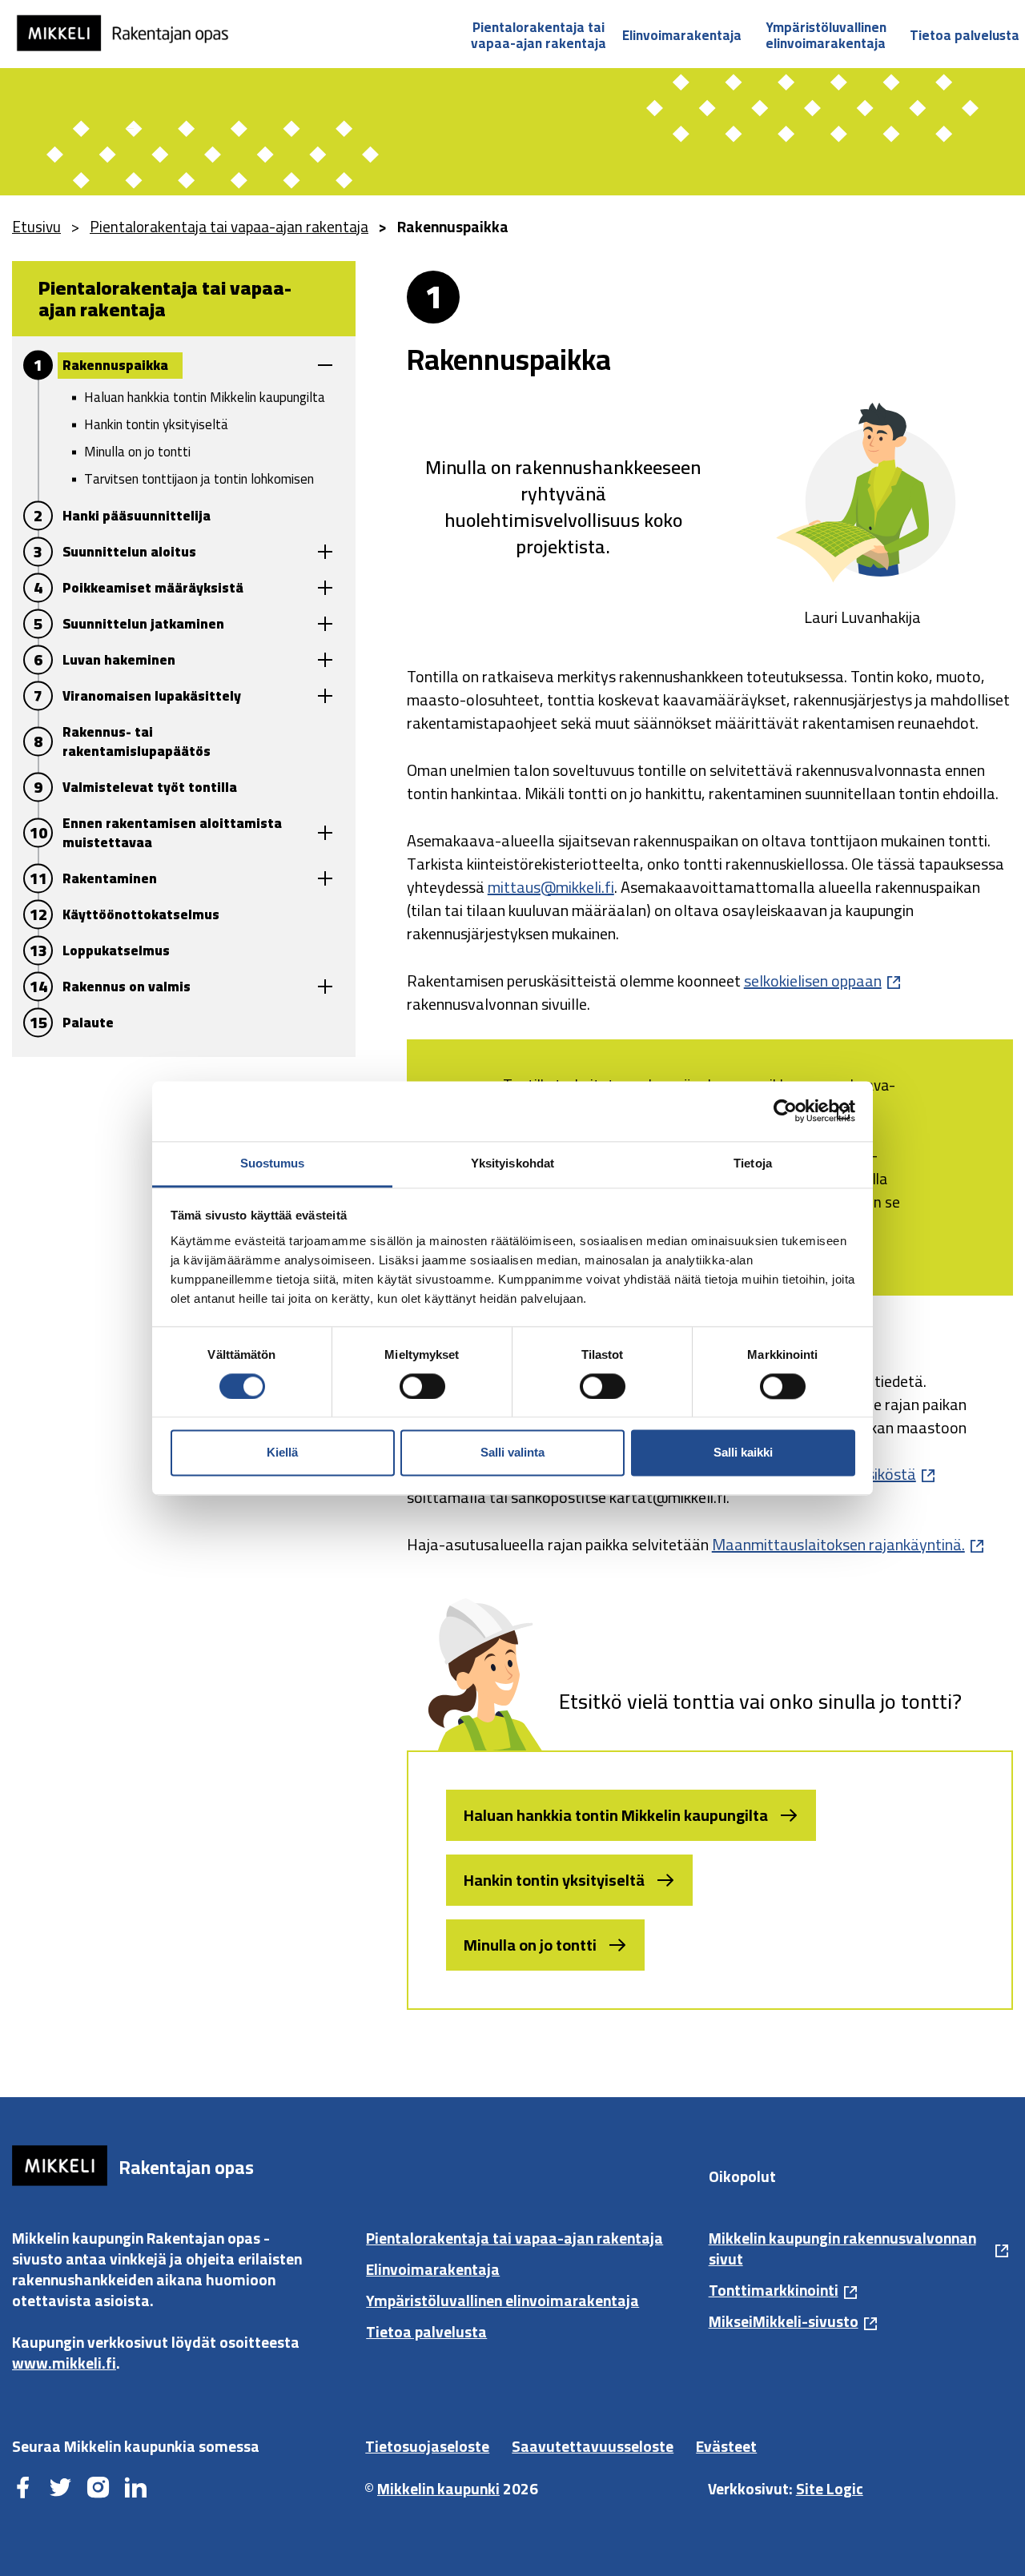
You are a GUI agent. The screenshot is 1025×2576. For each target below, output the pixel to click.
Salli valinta (512, 1453)
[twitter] (60, 2489)
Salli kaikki (743, 1453)
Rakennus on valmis (127, 987)
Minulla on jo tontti (137, 452)
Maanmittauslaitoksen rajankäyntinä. (838, 1544)
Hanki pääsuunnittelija (137, 516)
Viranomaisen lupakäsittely (152, 696)
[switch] (422, 1386)
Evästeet (726, 2446)
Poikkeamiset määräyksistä (153, 588)
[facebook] (23, 2489)
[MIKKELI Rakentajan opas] (132, 33)
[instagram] (98, 2489)
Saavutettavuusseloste (593, 2446)
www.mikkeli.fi (64, 2363)
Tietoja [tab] (753, 1163)
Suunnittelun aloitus (129, 552)
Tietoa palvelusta (965, 35)
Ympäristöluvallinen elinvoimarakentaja (826, 35)
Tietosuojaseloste (427, 2446)
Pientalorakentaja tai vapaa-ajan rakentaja (539, 35)
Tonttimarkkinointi (774, 2290)
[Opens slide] (325, 365)
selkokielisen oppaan (813, 981)
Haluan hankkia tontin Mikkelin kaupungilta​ (616, 1815)
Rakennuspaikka (115, 365)
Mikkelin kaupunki (438, 2489)
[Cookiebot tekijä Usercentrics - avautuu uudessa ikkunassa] (785, 1111)
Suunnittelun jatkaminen (143, 624)
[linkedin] (136, 2489)
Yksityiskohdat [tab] (512, 1163)
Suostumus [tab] (273, 1163)
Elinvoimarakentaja (682, 35)
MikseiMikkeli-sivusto (784, 2321)
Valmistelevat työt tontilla (150, 787)
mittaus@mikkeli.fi (551, 887)
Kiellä (282, 1453)
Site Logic (830, 2489)
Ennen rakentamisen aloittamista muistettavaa (172, 833)
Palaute (88, 1023)
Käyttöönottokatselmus (141, 914)
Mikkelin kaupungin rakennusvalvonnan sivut (842, 2248)
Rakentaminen (110, 878)
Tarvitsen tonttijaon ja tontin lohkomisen (199, 479)
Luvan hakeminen (119, 660)
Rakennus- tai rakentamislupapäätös (137, 741)
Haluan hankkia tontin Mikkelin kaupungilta (205, 397)
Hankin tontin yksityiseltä (156, 424)
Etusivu (36, 227)
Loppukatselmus (116, 950)
